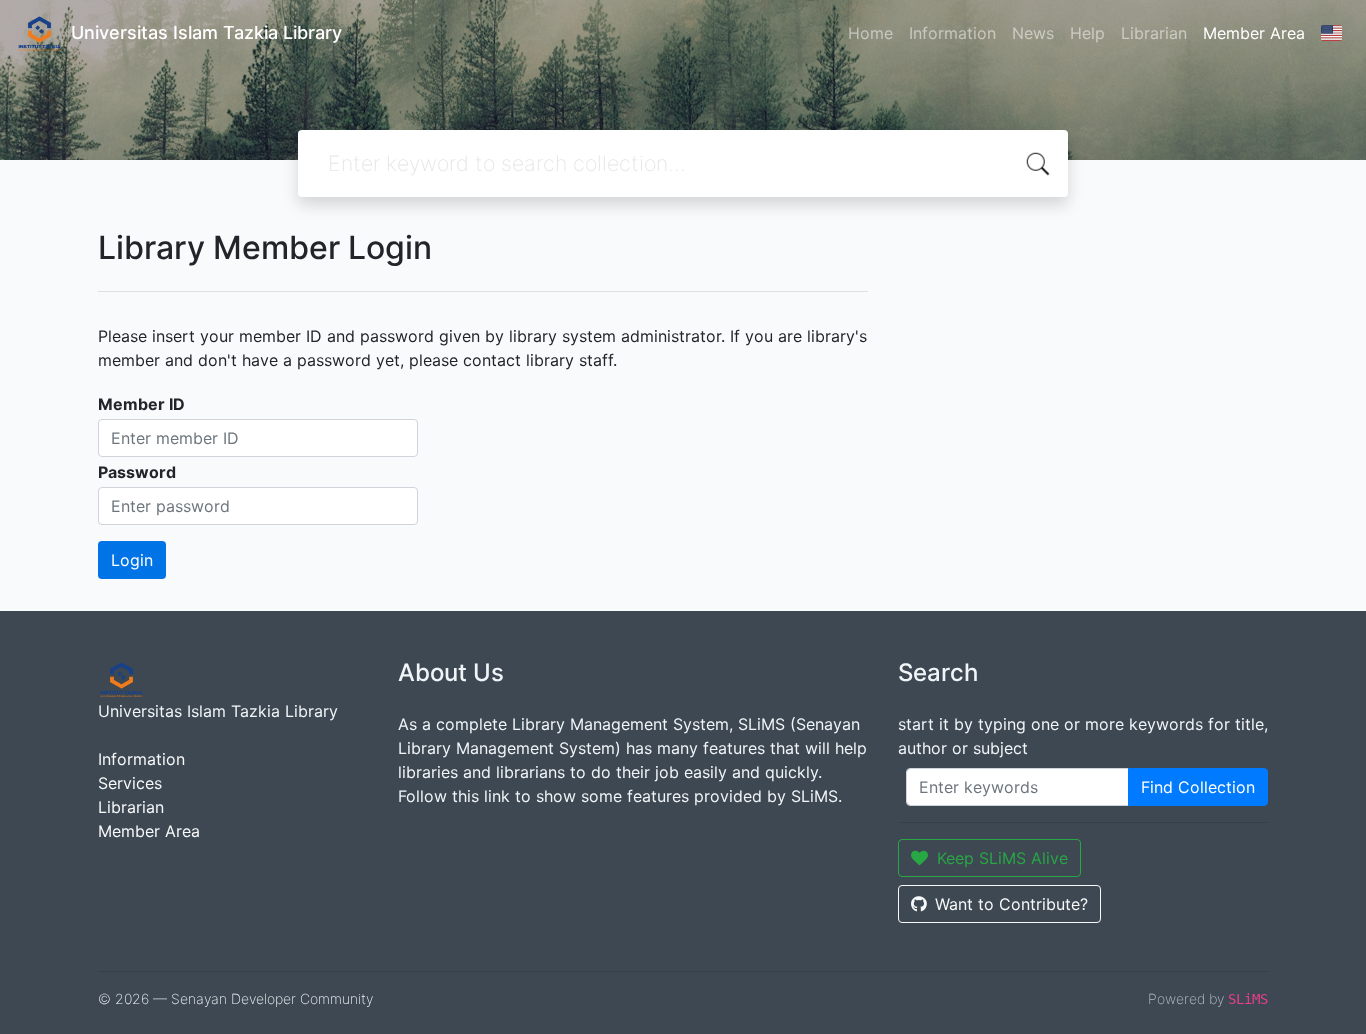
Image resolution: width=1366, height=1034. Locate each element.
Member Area (1254, 33)
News (1033, 33)
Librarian (1154, 33)
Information (952, 33)
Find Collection (1198, 787)
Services (130, 783)
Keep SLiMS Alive (1002, 858)
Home (870, 33)
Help (1087, 33)
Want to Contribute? (1011, 904)
